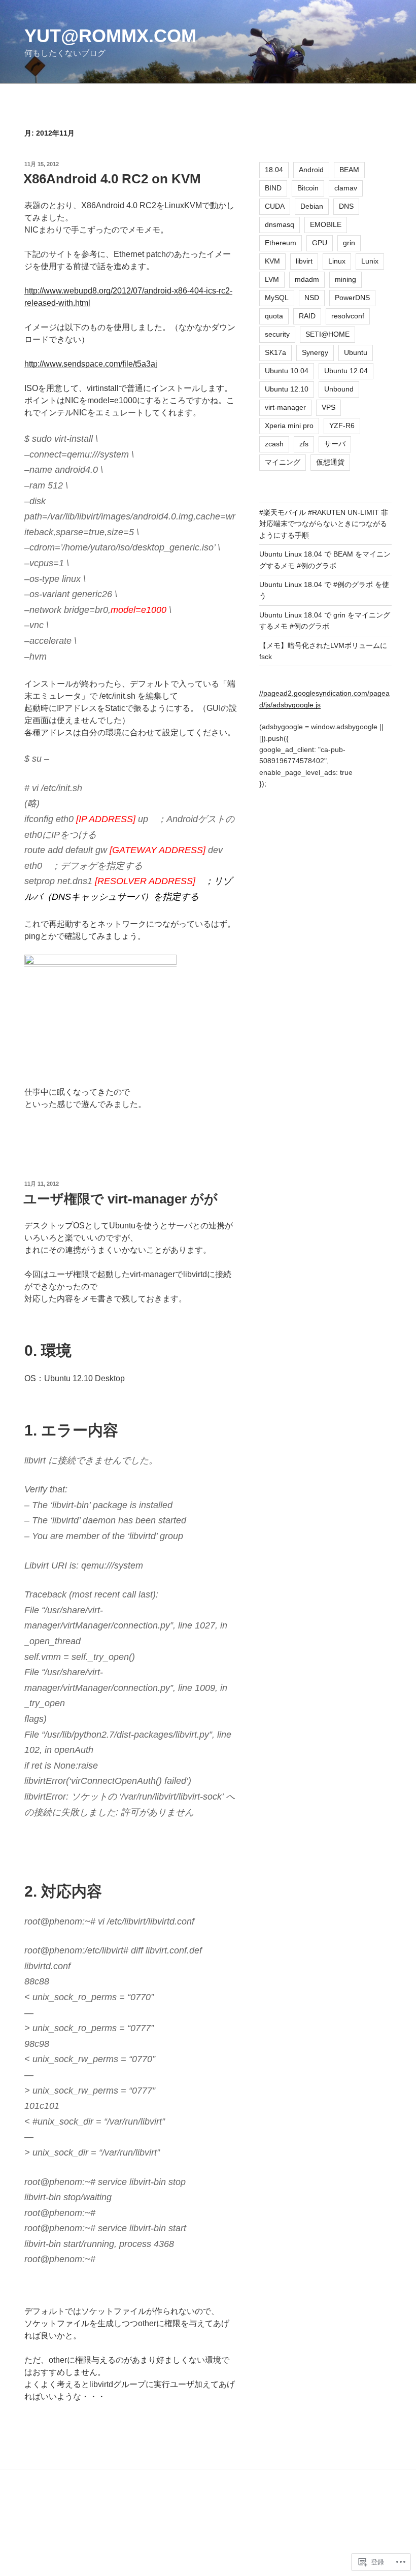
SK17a (275, 352)
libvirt (304, 261)
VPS (328, 407)
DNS (346, 206)
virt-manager (285, 407)
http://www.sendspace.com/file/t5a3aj (91, 364)
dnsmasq (280, 224)
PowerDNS (352, 298)
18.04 (274, 170)
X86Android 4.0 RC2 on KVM (112, 179)
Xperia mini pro (289, 426)
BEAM (349, 170)
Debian (312, 206)
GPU (320, 243)
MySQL (277, 298)
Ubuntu (356, 352)
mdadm (307, 279)
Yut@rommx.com (110, 36)
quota (274, 316)
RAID (307, 316)
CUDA (275, 206)
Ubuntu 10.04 (287, 371)
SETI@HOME (327, 334)
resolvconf (348, 316)
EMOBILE (326, 224)
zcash (274, 444)
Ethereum (281, 243)
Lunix (370, 261)
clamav (346, 188)
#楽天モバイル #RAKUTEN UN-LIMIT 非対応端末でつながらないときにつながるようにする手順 (324, 524)
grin (349, 243)
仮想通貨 (330, 462)
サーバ (335, 444)
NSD (312, 298)
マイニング (283, 462)
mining (345, 279)
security (277, 334)
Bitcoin (308, 188)
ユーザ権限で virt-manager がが (120, 1199)
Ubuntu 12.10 (287, 389)
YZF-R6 (342, 426)
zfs (304, 444)
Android (311, 170)
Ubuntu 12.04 (346, 371)
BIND (273, 188)
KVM (272, 261)
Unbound (339, 389)
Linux (337, 261)
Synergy (315, 352)
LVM (272, 279)
